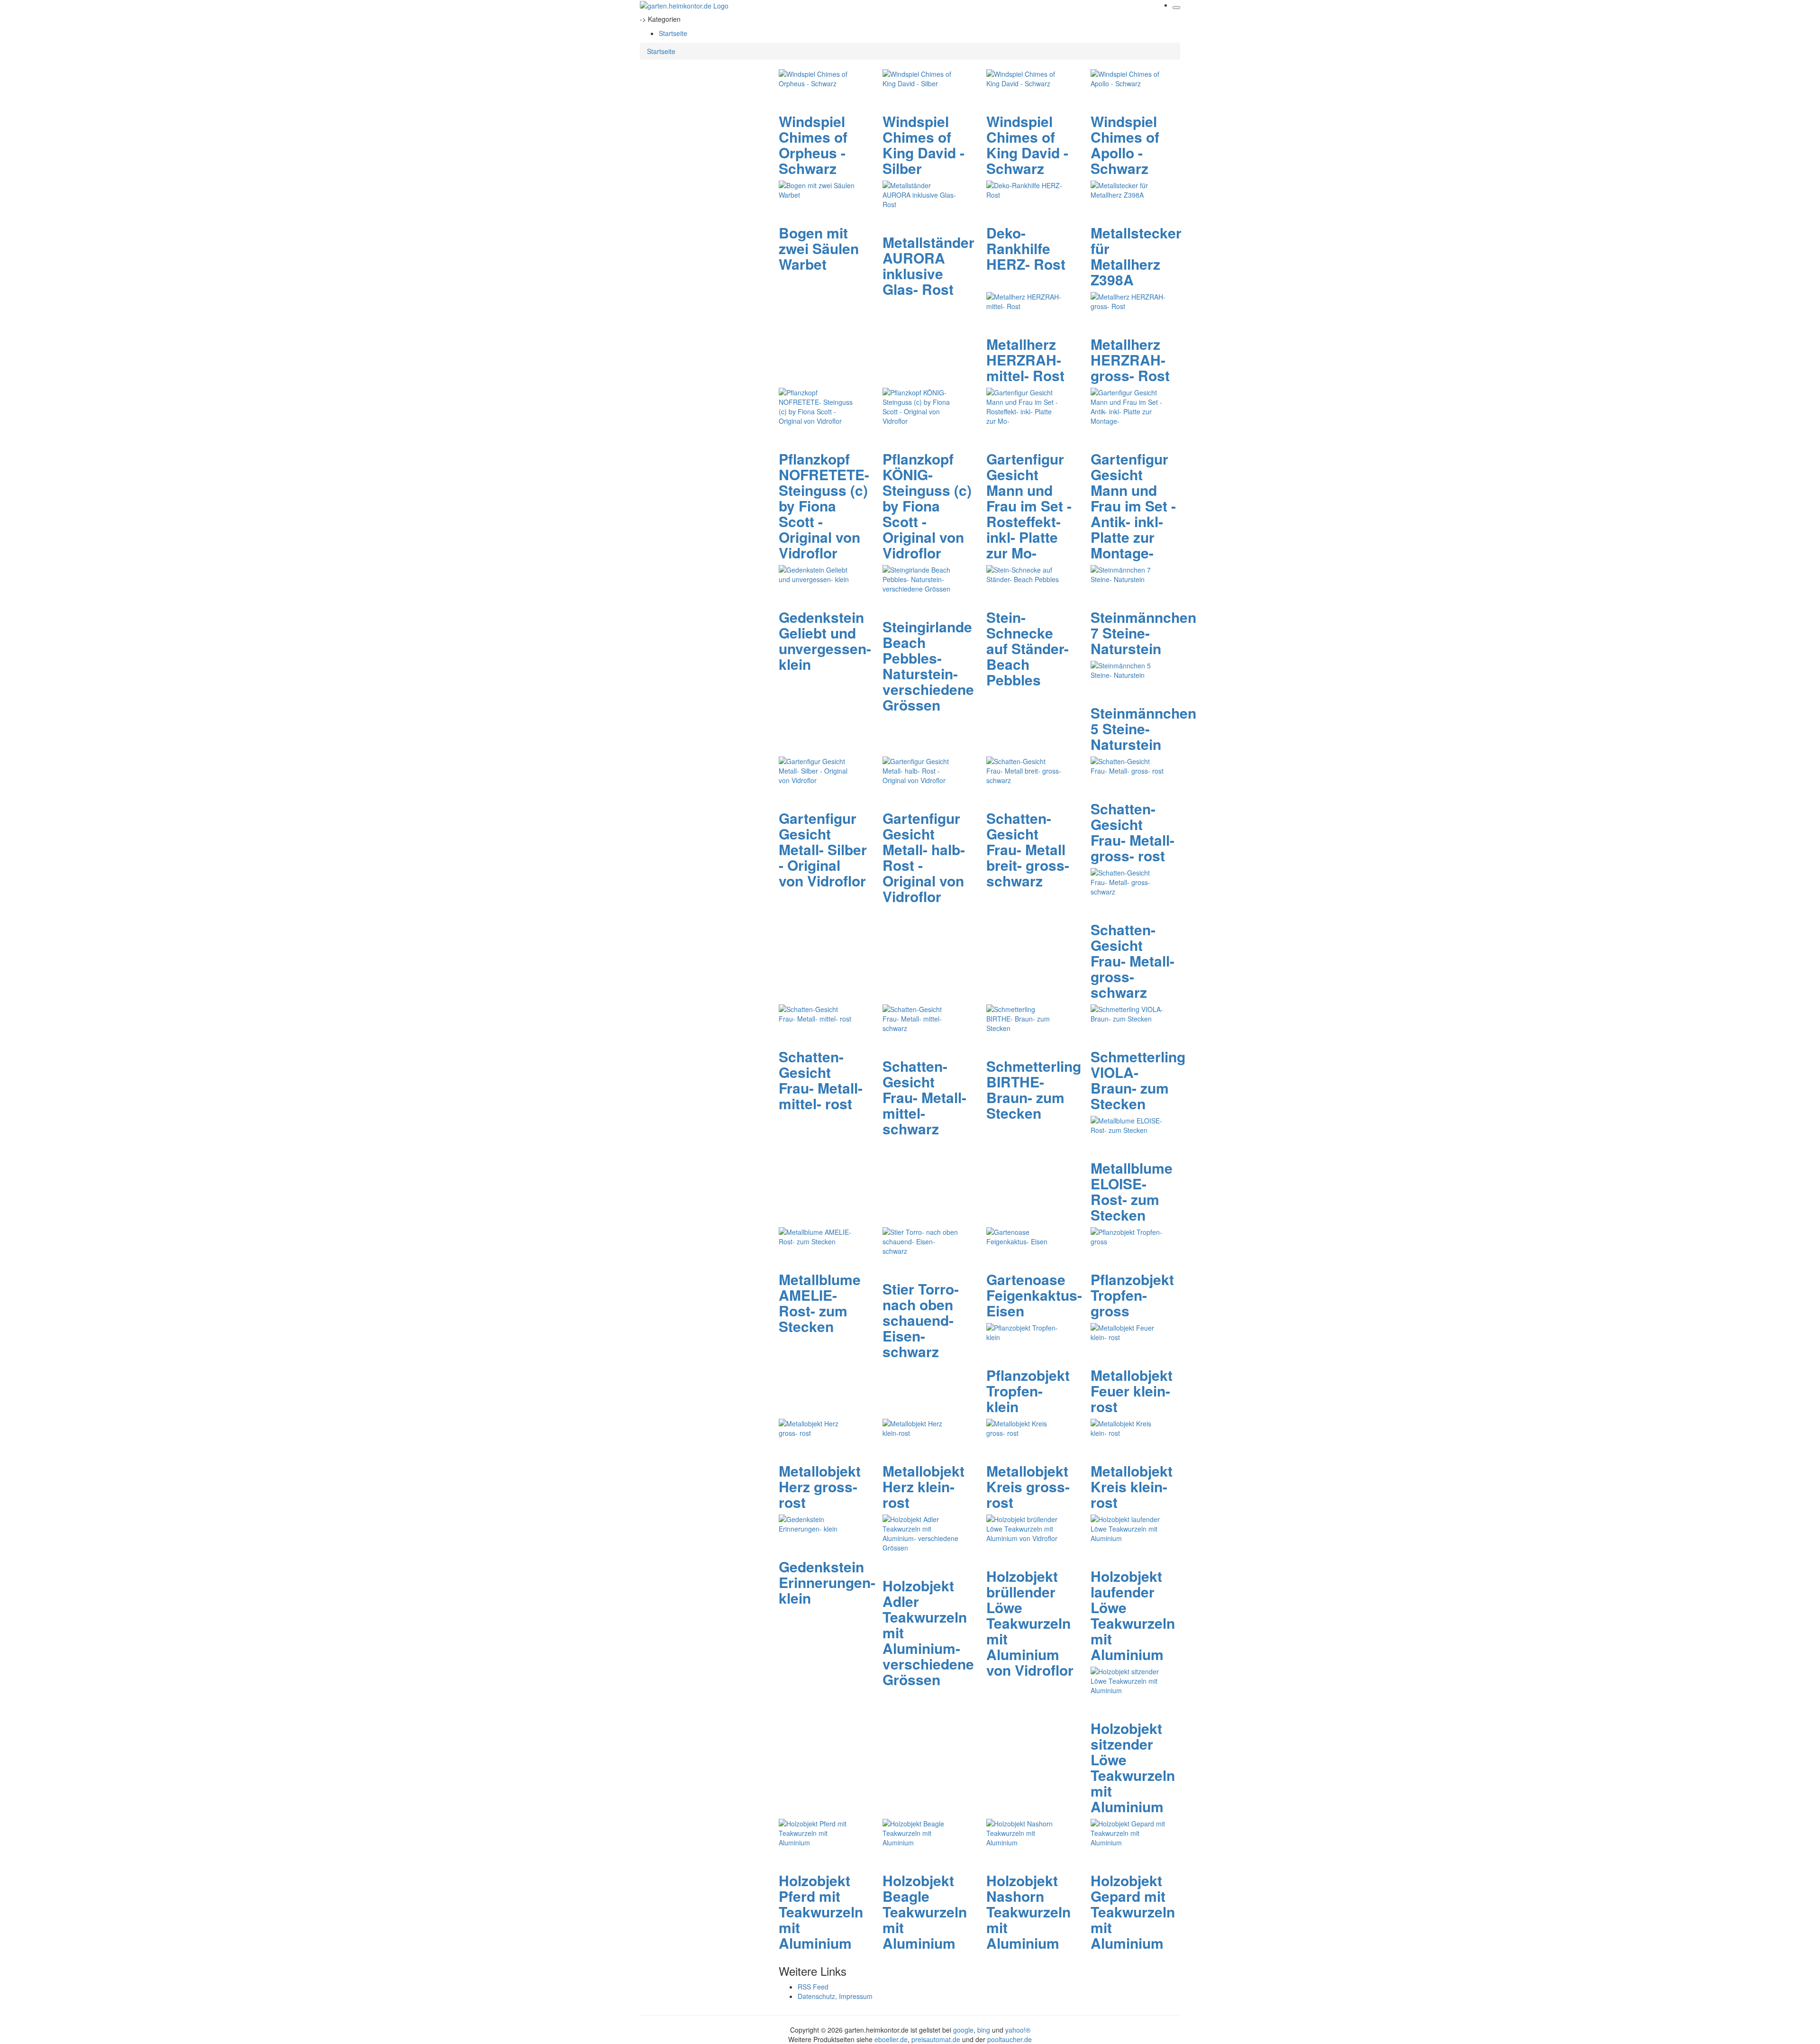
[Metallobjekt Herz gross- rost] (817, 1427)
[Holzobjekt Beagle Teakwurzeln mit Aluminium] (920, 1832)
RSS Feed (813, 1987)
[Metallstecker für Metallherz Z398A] (1128, 189)
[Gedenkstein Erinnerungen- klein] (817, 1523)
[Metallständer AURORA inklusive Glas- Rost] (920, 194)
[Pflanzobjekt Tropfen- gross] (1128, 1236)
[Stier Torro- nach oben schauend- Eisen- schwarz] (920, 1241)
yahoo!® (1018, 2030)
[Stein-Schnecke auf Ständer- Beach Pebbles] (1024, 574)
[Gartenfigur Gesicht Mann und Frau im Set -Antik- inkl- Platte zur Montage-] (1128, 406)
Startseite (673, 33)
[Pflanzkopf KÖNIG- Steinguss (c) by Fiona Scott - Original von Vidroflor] (920, 406)
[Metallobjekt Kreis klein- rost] (1128, 1427)
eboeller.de (891, 2039)
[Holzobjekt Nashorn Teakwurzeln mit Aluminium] (1024, 1832)
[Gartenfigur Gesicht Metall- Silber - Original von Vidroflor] (817, 770)
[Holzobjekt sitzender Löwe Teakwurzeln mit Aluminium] (1128, 1680)
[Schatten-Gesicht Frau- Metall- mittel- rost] (817, 1013)
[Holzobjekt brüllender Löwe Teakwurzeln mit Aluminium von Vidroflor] (1024, 1528)
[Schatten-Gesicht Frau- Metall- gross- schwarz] (1128, 881)
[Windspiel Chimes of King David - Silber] (920, 78)
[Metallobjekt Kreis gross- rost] (1024, 1427)
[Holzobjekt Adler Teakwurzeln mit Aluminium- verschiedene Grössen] (920, 1533)
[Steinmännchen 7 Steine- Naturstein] (1128, 574)
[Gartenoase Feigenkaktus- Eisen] (1024, 1236)
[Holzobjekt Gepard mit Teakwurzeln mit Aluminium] (1128, 1832)
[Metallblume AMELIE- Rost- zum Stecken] (817, 1236)
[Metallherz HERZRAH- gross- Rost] (1128, 301)
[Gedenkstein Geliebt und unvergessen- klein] (817, 574)
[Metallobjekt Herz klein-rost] (920, 1427)
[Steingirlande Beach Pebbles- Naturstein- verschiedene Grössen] (920, 578)
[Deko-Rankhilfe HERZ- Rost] (1024, 189)
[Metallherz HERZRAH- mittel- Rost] (1024, 301)
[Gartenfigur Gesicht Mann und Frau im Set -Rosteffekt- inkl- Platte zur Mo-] (1024, 406)
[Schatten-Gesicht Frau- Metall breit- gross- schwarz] (1024, 770)
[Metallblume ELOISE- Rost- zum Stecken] (1128, 1124)
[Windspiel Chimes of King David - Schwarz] (1024, 78)
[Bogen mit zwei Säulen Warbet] (817, 189)
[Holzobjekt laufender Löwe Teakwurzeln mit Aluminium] (1128, 1528)
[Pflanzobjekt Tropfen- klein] (1024, 1332)
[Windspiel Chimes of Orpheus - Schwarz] (817, 78)
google (963, 2030)
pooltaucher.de (1010, 2039)
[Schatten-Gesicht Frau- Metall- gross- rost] (1128, 765)
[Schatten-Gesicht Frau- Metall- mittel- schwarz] (920, 1018)
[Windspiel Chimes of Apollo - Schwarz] (1128, 78)
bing (984, 2030)
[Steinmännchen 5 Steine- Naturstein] (1128, 669)
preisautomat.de (936, 2039)
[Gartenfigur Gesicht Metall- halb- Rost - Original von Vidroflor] (920, 770)
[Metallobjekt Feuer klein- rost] (1128, 1332)
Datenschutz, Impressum (835, 1996)
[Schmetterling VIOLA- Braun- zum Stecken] (1128, 1013)
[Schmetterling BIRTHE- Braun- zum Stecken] (1024, 1018)
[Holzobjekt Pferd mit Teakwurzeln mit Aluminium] (817, 1832)
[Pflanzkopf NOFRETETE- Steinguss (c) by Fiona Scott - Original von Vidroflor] (817, 406)
